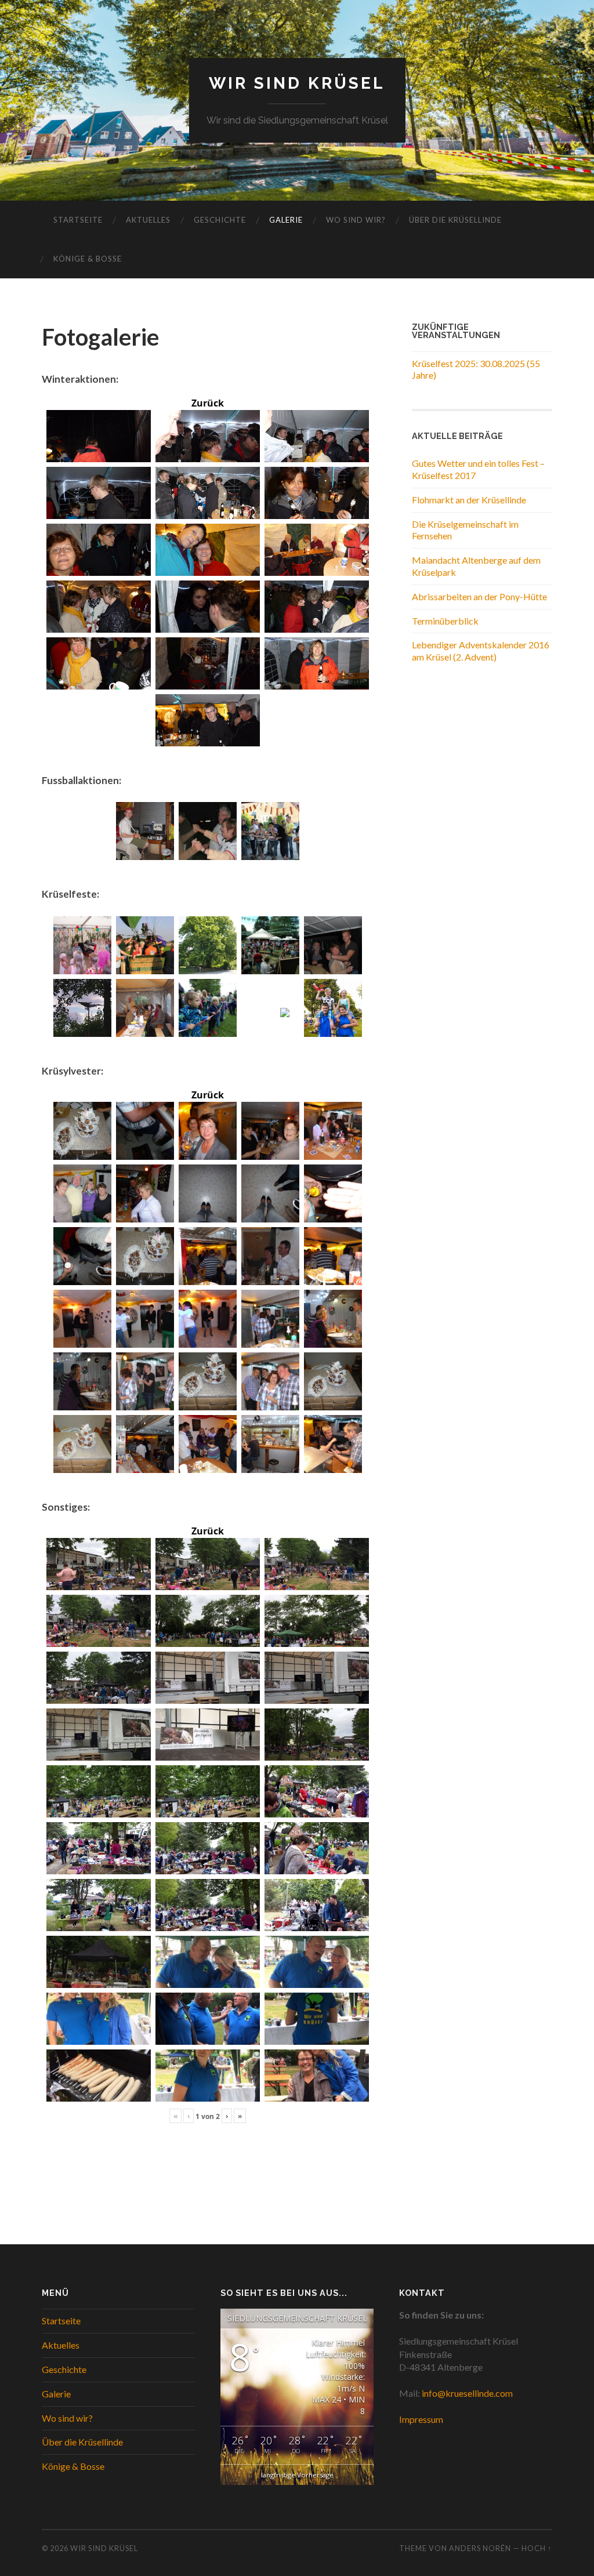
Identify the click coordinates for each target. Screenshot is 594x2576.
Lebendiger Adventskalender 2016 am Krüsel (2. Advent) (481, 651)
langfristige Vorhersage (297, 2475)
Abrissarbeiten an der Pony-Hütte (479, 596)
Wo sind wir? (356, 220)
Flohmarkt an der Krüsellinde (469, 500)
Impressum (421, 2419)
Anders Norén (480, 2548)
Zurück (208, 403)
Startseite (78, 220)
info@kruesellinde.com (467, 2393)
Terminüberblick (445, 621)
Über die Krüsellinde (455, 220)
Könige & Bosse (88, 259)
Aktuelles (148, 220)
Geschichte (220, 220)
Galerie (286, 220)
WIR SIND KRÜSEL (297, 83)
